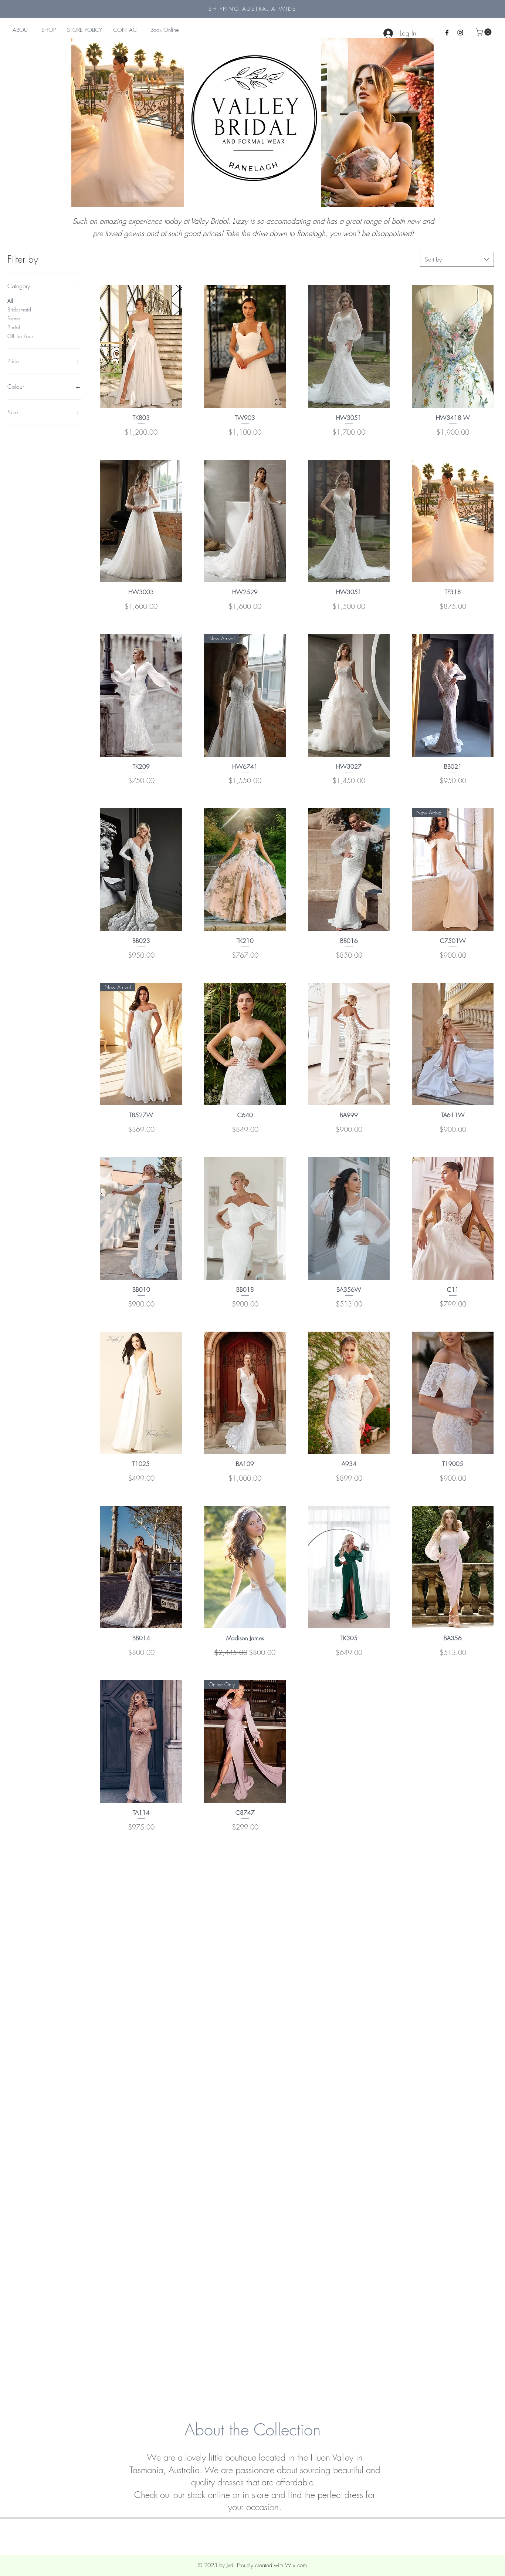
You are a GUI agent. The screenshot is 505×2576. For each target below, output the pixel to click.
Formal (14, 318)
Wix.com (296, 2565)
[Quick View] (141, 347)
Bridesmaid (19, 309)
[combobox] (457, 259)
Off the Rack (21, 336)
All (10, 301)
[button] (484, 32)
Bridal (14, 327)
